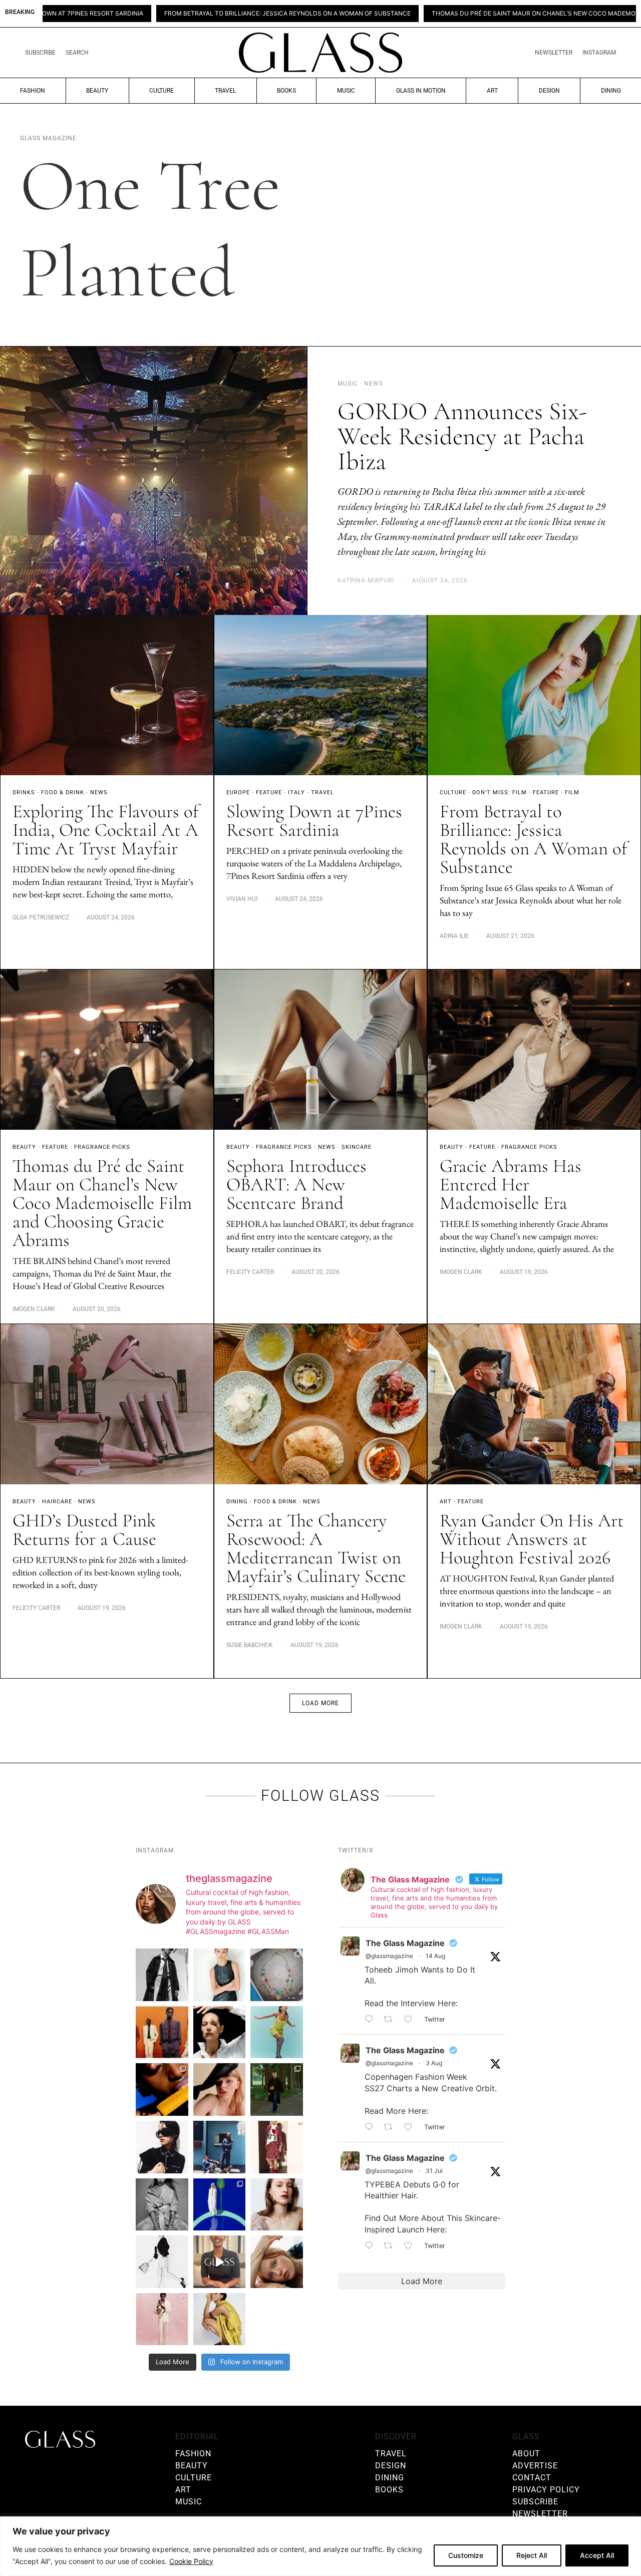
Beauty (97, 91)
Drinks (24, 792)
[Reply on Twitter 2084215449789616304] (372, 2127)
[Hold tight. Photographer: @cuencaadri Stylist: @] (220, 1975)
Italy (296, 792)
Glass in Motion (421, 91)
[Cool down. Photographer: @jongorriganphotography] (162, 2089)
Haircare (57, 1502)
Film (572, 792)
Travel (225, 91)
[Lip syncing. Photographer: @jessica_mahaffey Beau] (277, 2205)
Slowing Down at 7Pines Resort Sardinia (314, 821)
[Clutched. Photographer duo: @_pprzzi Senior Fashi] (162, 2147)
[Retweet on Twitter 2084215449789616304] (391, 2127)
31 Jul (434, 2171)
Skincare (357, 1147)
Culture (162, 91)
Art (492, 91)
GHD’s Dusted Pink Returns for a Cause (84, 1530)
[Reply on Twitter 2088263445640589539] (372, 2020)
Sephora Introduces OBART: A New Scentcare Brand (296, 1185)
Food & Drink (63, 792)
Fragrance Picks (102, 1147)
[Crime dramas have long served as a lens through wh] (277, 2032)
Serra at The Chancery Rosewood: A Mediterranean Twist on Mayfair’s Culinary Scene (316, 1548)
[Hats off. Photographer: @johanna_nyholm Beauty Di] (220, 2089)
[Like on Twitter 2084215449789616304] (411, 2127)
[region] (320, 2546)
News (99, 792)
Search (77, 53)
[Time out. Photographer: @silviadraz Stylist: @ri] (220, 2319)
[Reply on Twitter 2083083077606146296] (372, 2246)
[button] (320, 1703)
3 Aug (434, 2063)
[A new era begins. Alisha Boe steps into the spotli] (220, 2262)
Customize (466, 2555)
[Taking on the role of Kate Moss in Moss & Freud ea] (277, 2262)
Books (286, 91)
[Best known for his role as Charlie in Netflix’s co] (162, 1975)
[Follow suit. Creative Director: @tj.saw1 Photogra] (162, 2319)
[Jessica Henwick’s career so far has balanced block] (162, 2262)
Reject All (532, 2555)
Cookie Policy (191, 2561)
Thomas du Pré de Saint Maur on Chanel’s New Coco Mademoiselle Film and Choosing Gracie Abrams (438, 14)
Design (549, 91)
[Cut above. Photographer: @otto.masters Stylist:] (220, 2032)
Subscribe (40, 53)
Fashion (33, 91)
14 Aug (435, 1956)
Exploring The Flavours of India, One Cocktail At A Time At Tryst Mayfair (105, 830)
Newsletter (554, 53)
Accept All (597, 2555)
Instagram (599, 53)
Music (346, 91)
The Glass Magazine (405, 1943)
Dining (611, 91)
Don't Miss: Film (500, 792)
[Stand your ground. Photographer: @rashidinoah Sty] (162, 2032)
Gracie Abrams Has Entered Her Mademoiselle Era (511, 1185)
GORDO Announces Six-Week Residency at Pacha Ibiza (462, 436)
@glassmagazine (389, 1956)
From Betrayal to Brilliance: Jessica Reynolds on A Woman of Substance (125, 14)
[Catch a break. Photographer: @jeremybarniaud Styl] (220, 2147)
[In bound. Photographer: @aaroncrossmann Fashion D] (277, 2147)
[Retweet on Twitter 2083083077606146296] (391, 2246)
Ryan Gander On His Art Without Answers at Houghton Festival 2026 (532, 1539)
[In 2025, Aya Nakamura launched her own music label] (162, 2205)
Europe (238, 792)
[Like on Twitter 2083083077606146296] (411, 2246)
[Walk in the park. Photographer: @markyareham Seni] (277, 2089)
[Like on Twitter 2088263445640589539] (411, 2020)
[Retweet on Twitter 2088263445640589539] (391, 2020)
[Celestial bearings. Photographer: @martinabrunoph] (277, 1975)
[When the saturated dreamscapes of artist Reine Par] (220, 2205)
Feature (269, 792)
